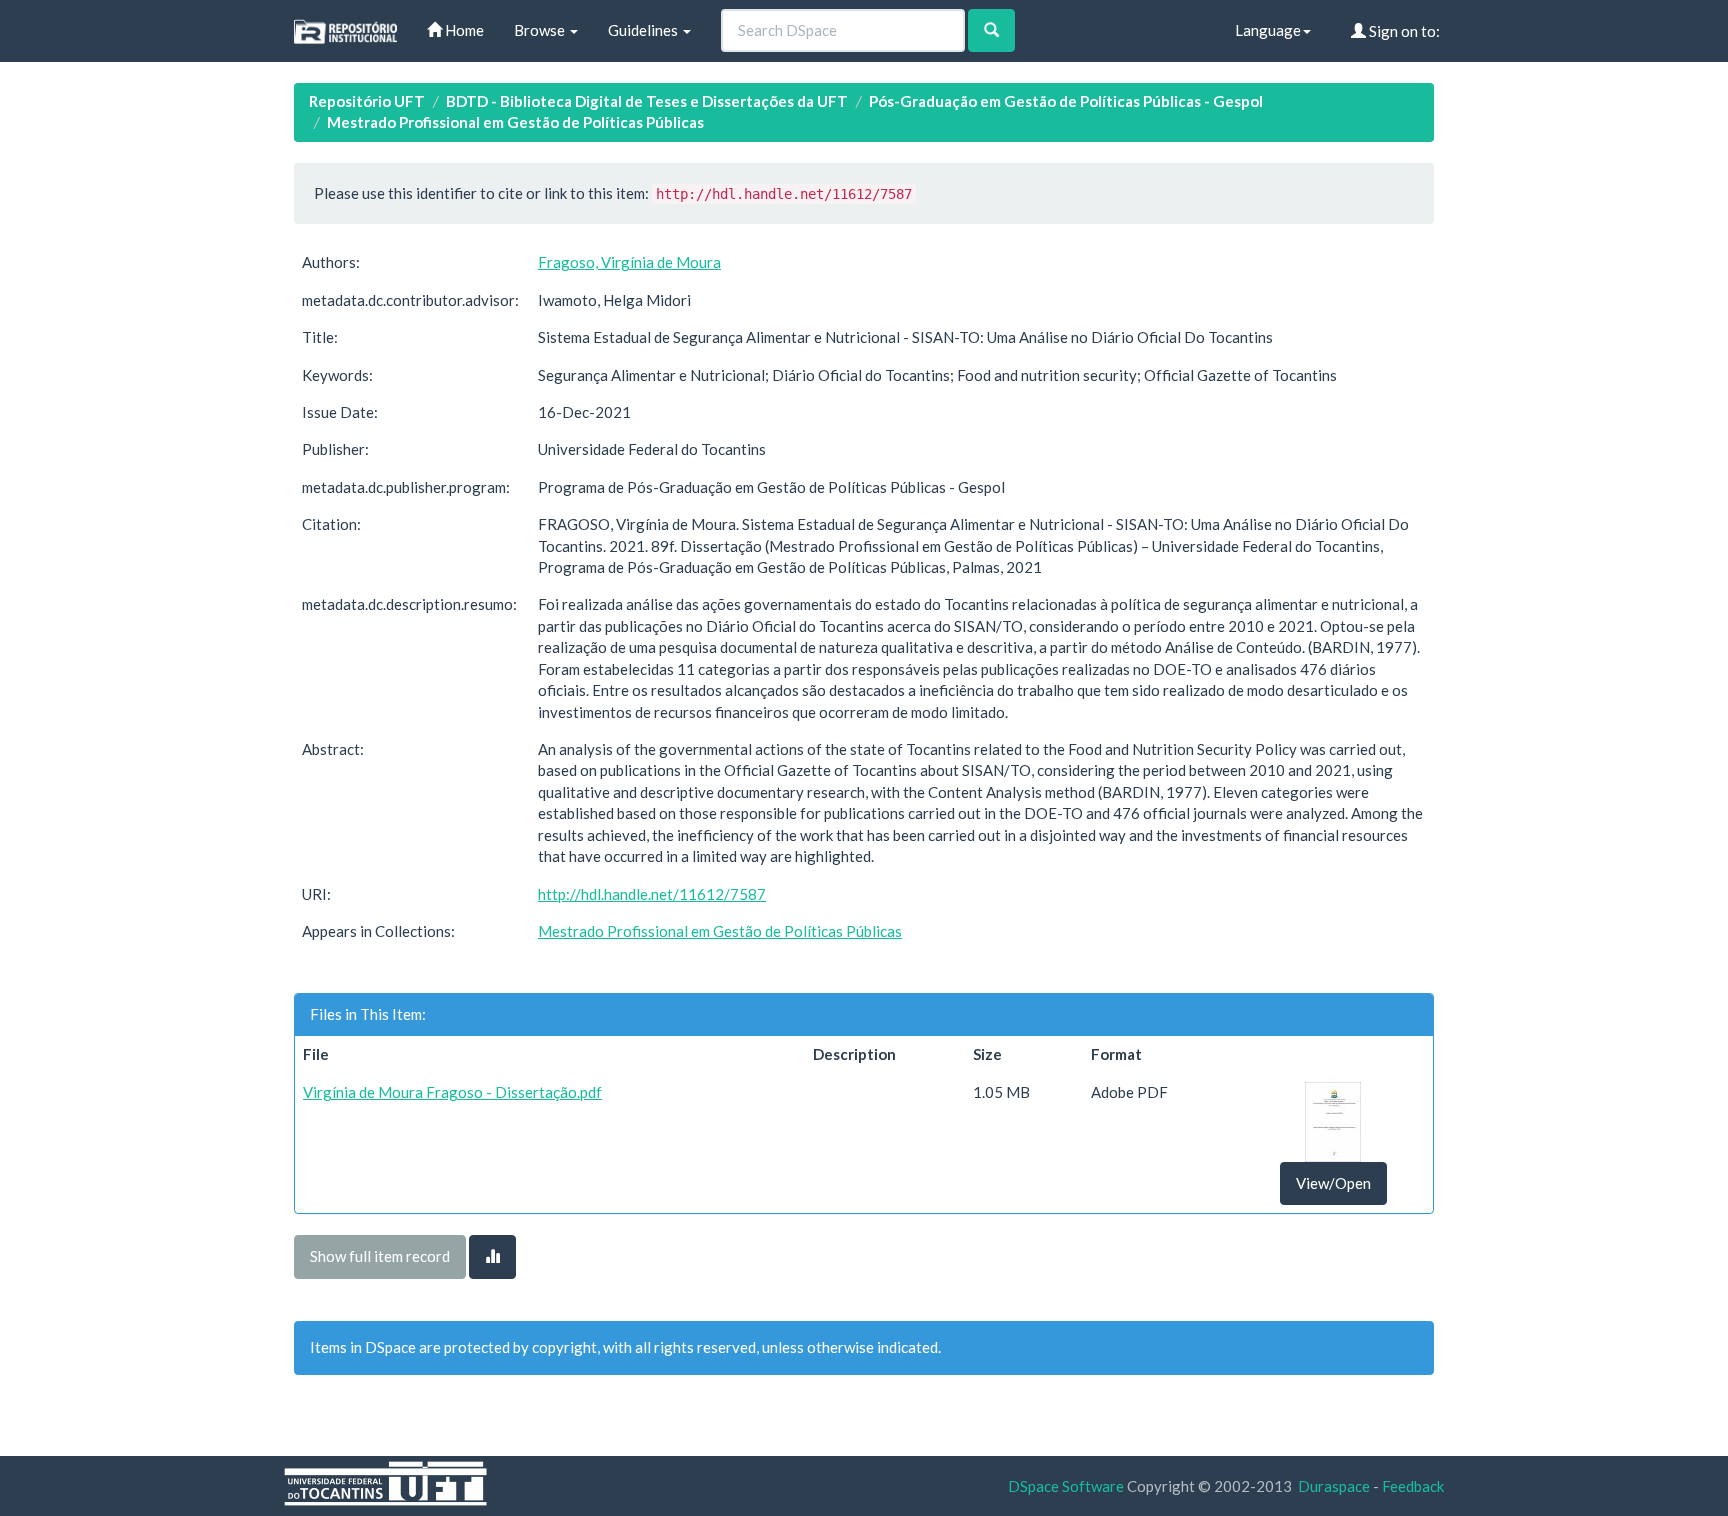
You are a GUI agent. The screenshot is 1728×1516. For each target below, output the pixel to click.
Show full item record (380, 1256)
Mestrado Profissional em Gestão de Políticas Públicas (515, 122)
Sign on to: (1403, 31)
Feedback (1413, 1486)
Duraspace (1334, 1486)
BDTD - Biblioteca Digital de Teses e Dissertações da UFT (647, 101)
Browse (541, 30)
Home (463, 30)
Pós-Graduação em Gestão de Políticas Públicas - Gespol (1066, 101)
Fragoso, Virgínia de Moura (629, 262)
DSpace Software (1066, 1486)
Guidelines (644, 30)
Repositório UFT (367, 101)
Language (1268, 30)
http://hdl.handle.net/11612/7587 (652, 894)
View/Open (1333, 1183)
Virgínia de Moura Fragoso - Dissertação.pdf (452, 1092)
